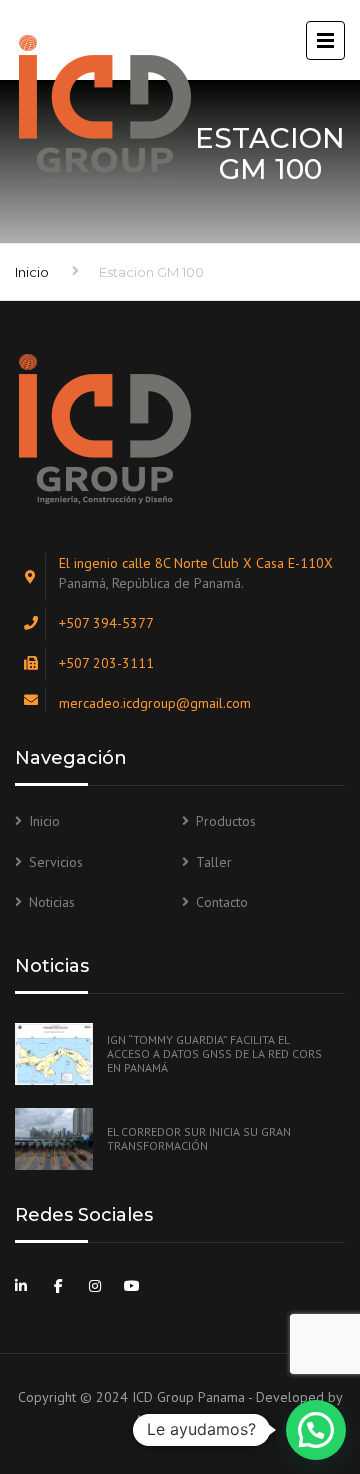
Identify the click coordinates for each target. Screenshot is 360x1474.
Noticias (52, 902)
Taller (214, 862)
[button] (316, 1430)
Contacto (222, 902)
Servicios (56, 862)
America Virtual (180, 1420)
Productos (226, 821)
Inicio (32, 272)
